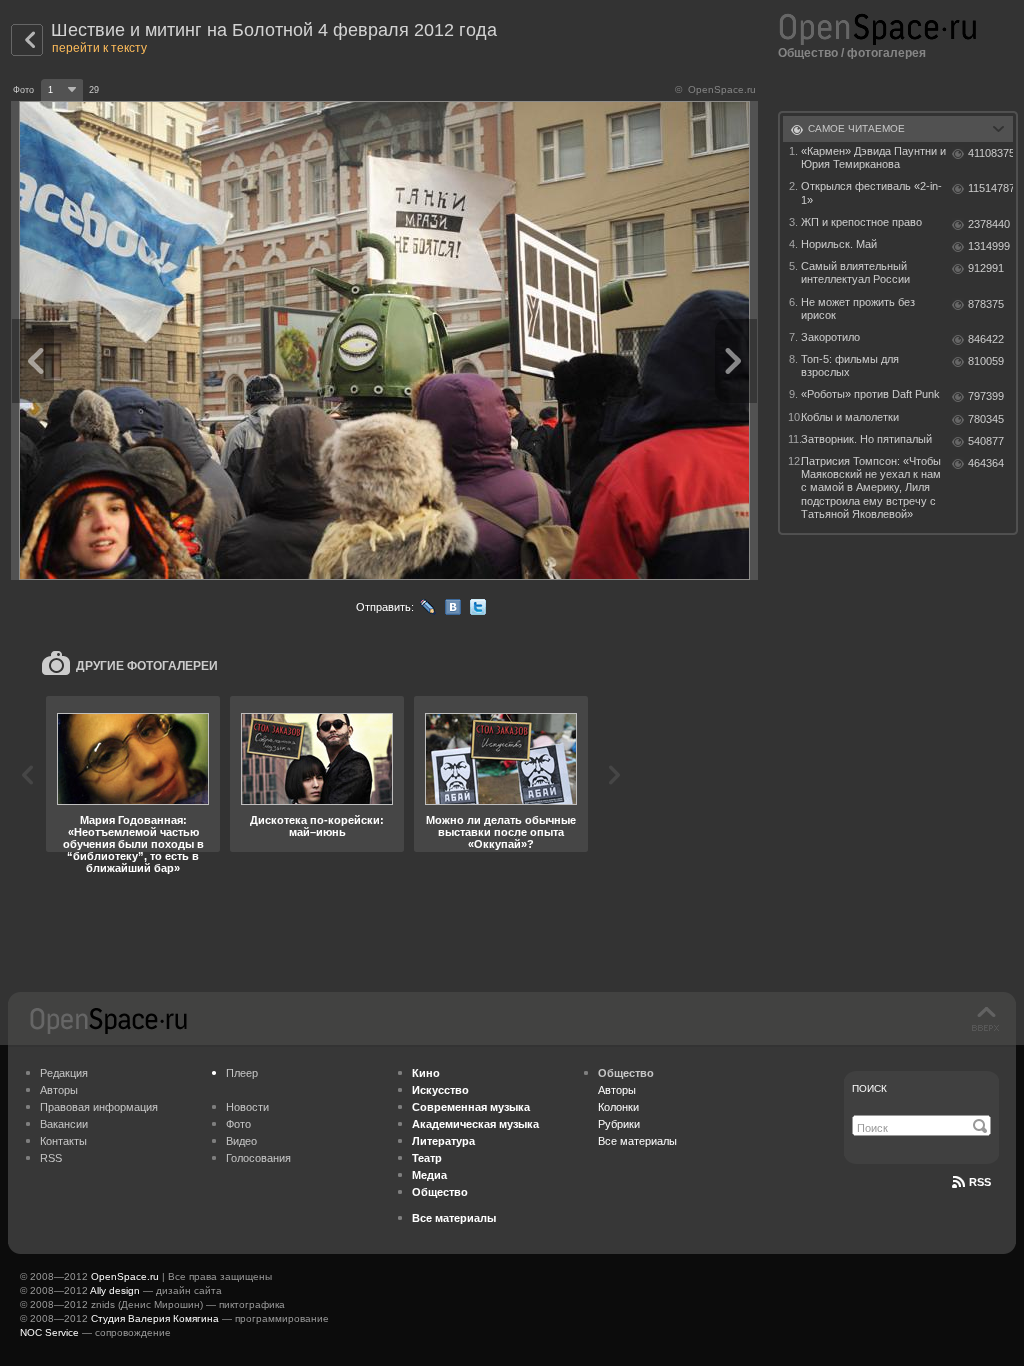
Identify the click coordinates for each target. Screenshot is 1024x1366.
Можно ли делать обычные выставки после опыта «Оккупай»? (501, 832)
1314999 (989, 246)
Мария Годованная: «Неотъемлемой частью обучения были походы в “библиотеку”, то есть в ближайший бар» (133, 844)
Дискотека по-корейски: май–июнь (317, 826)
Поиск (869, 1088)
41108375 (990, 153)
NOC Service (49, 1332)
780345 (986, 419)
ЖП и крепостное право (861, 222)
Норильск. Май (839, 244)
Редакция (64, 1073)
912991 (986, 268)
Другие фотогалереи (147, 666)
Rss (980, 1182)
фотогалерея (886, 53)
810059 (986, 361)
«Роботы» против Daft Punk (870, 394)
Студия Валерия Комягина (155, 1318)
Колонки (618, 1107)
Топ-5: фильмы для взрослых (850, 365)
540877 (986, 441)
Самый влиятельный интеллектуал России (855, 272)
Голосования (258, 1158)
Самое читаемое (856, 128)
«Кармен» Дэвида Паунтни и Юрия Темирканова (873, 157)
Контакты (63, 1141)
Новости (247, 1107)
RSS (51, 1158)
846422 (986, 339)
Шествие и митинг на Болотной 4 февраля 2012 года (274, 30)
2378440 (989, 224)
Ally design (115, 1290)
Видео (241, 1141)
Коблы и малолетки (850, 417)
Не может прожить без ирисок (858, 308)
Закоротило (830, 337)
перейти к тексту (99, 48)
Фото (238, 1124)
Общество (808, 53)
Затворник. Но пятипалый (866, 439)
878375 (986, 304)
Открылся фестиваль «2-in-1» (871, 192)
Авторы (59, 1090)
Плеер (242, 1073)
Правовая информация (99, 1107)
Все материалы (637, 1141)
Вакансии (64, 1124)
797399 (986, 396)
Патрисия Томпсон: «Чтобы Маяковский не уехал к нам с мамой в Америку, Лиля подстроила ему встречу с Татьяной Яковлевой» (871, 487)
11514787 (990, 188)
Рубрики (619, 1124)
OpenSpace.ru (125, 1276)
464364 (986, 463)
